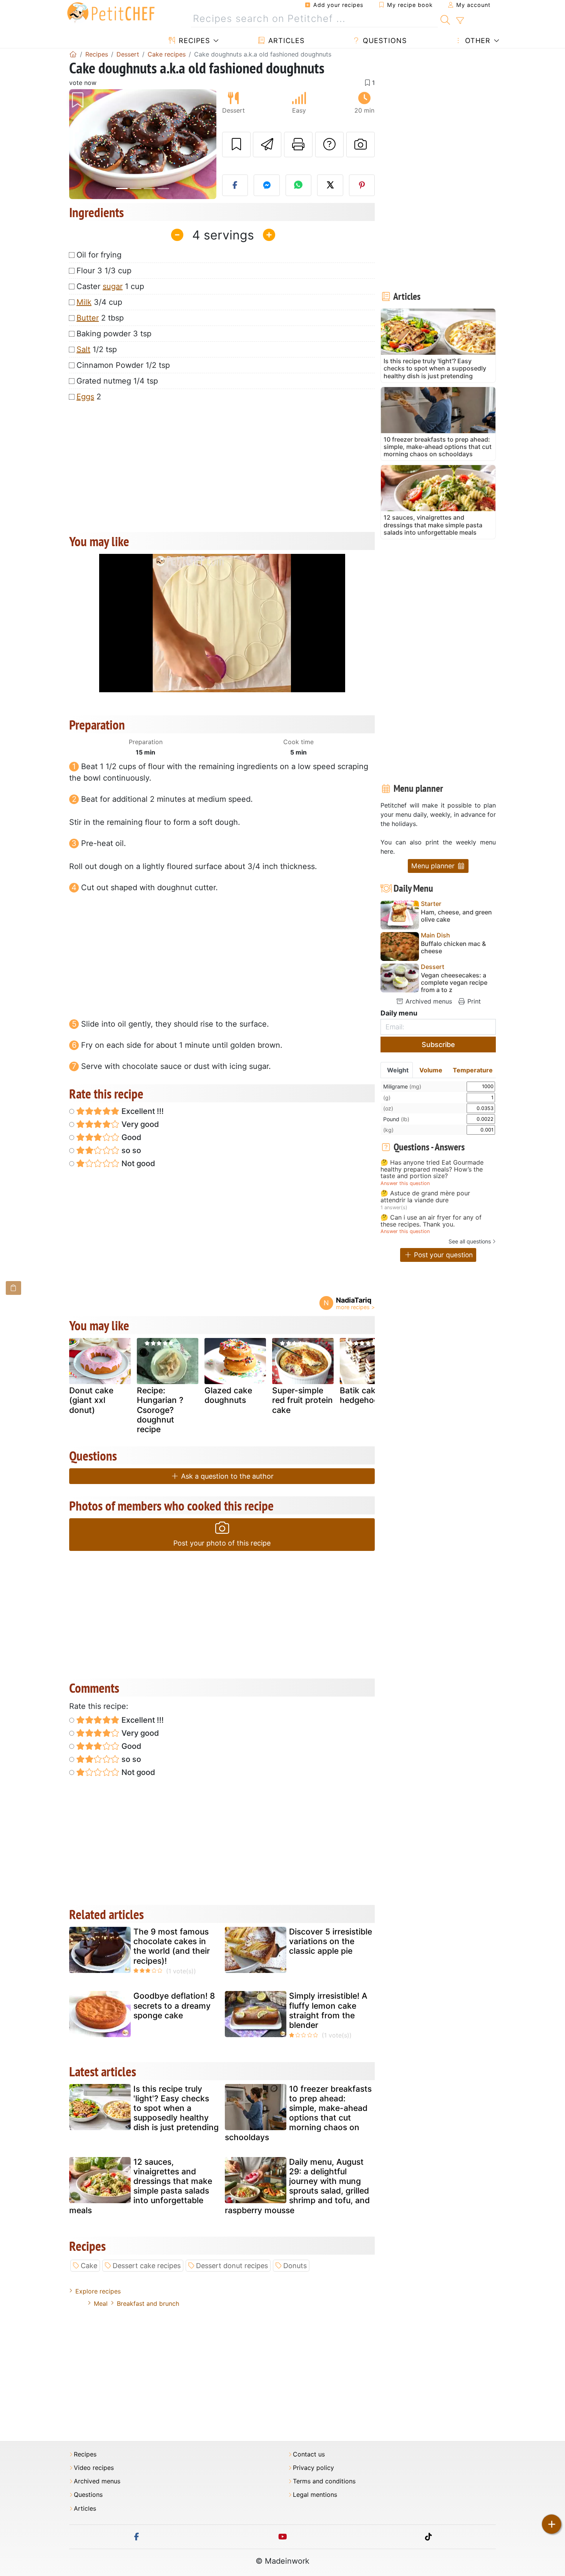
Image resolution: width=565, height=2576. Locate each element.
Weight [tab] (398, 1070)
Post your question (442, 1255)
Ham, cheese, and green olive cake (456, 916)
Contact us (309, 2454)
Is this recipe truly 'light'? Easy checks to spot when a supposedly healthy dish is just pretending (176, 2108)
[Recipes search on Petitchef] (445, 19)
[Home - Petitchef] (73, 54)
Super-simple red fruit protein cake (302, 1400)
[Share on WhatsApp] (299, 185)
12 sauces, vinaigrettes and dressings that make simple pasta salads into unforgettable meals (141, 2186)
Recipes (193, 41)
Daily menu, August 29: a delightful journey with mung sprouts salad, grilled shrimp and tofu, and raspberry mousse (297, 2186)
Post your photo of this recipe (222, 1543)
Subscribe (438, 1045)
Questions (384, 41)
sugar (113, 286)
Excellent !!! (142, 1111)
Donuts (295, 2266)
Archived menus (428, 1001)
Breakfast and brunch (148, 2303)
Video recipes (94, 2468)
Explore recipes (98, 2291)
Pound (396, 1119)
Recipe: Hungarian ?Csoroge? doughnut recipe (160, 1410)
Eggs (85, 397)
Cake (89, 2266)
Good (130, 1137)
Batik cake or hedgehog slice (369, 1395)
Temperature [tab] (473, 1070)
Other (477, 41)
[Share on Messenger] (267, 185)
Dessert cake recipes (147, 2266)
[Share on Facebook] (235, 185)
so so (130, 1150)
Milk (84, 302)
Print (473, 1001)
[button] (80, 144)
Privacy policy (313, 2468)
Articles (285, 41)
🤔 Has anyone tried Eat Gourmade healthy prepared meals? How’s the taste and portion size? (432, 1169)
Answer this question (405, 1183)
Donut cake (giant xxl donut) (91, 1400)
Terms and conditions (324, 2481)
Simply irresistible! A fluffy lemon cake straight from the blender (328, 2010)
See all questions (470, 1241)
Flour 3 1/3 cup (104, 271)
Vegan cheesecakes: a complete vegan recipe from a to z (454, 983)
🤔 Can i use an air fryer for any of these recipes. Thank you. (431, 1221)
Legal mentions (315, 2495)
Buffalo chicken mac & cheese (453, 947)
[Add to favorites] (236, 145)
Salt (83, 349)
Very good (139, 1124)
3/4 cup (99, 302)
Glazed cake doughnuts (228, 1395)
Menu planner (434, 866)
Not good (137, 1163)
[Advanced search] (460, 21)
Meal (101, 2303)
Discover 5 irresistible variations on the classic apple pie (331, 1941)
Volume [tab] (431, 1070)
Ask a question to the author (226, 1476)
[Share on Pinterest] (362, 185)
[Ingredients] (13, 1288)
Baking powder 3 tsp (114, 334)
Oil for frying (99, 255)
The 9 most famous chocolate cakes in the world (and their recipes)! (172, 1946)
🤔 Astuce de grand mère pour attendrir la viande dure (425, 1197)
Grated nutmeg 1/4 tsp (117, 381)
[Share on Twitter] (330, 185)
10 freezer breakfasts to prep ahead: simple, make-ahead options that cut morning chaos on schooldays (298, 2113)
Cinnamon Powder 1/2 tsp (123, 365)
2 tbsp (100, 318)
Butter (88, 318)
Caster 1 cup (110, 286)
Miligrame (402, 1086)
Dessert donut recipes (232, 2266)
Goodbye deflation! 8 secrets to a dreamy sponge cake (174, 2005)
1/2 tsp (97, 349)
